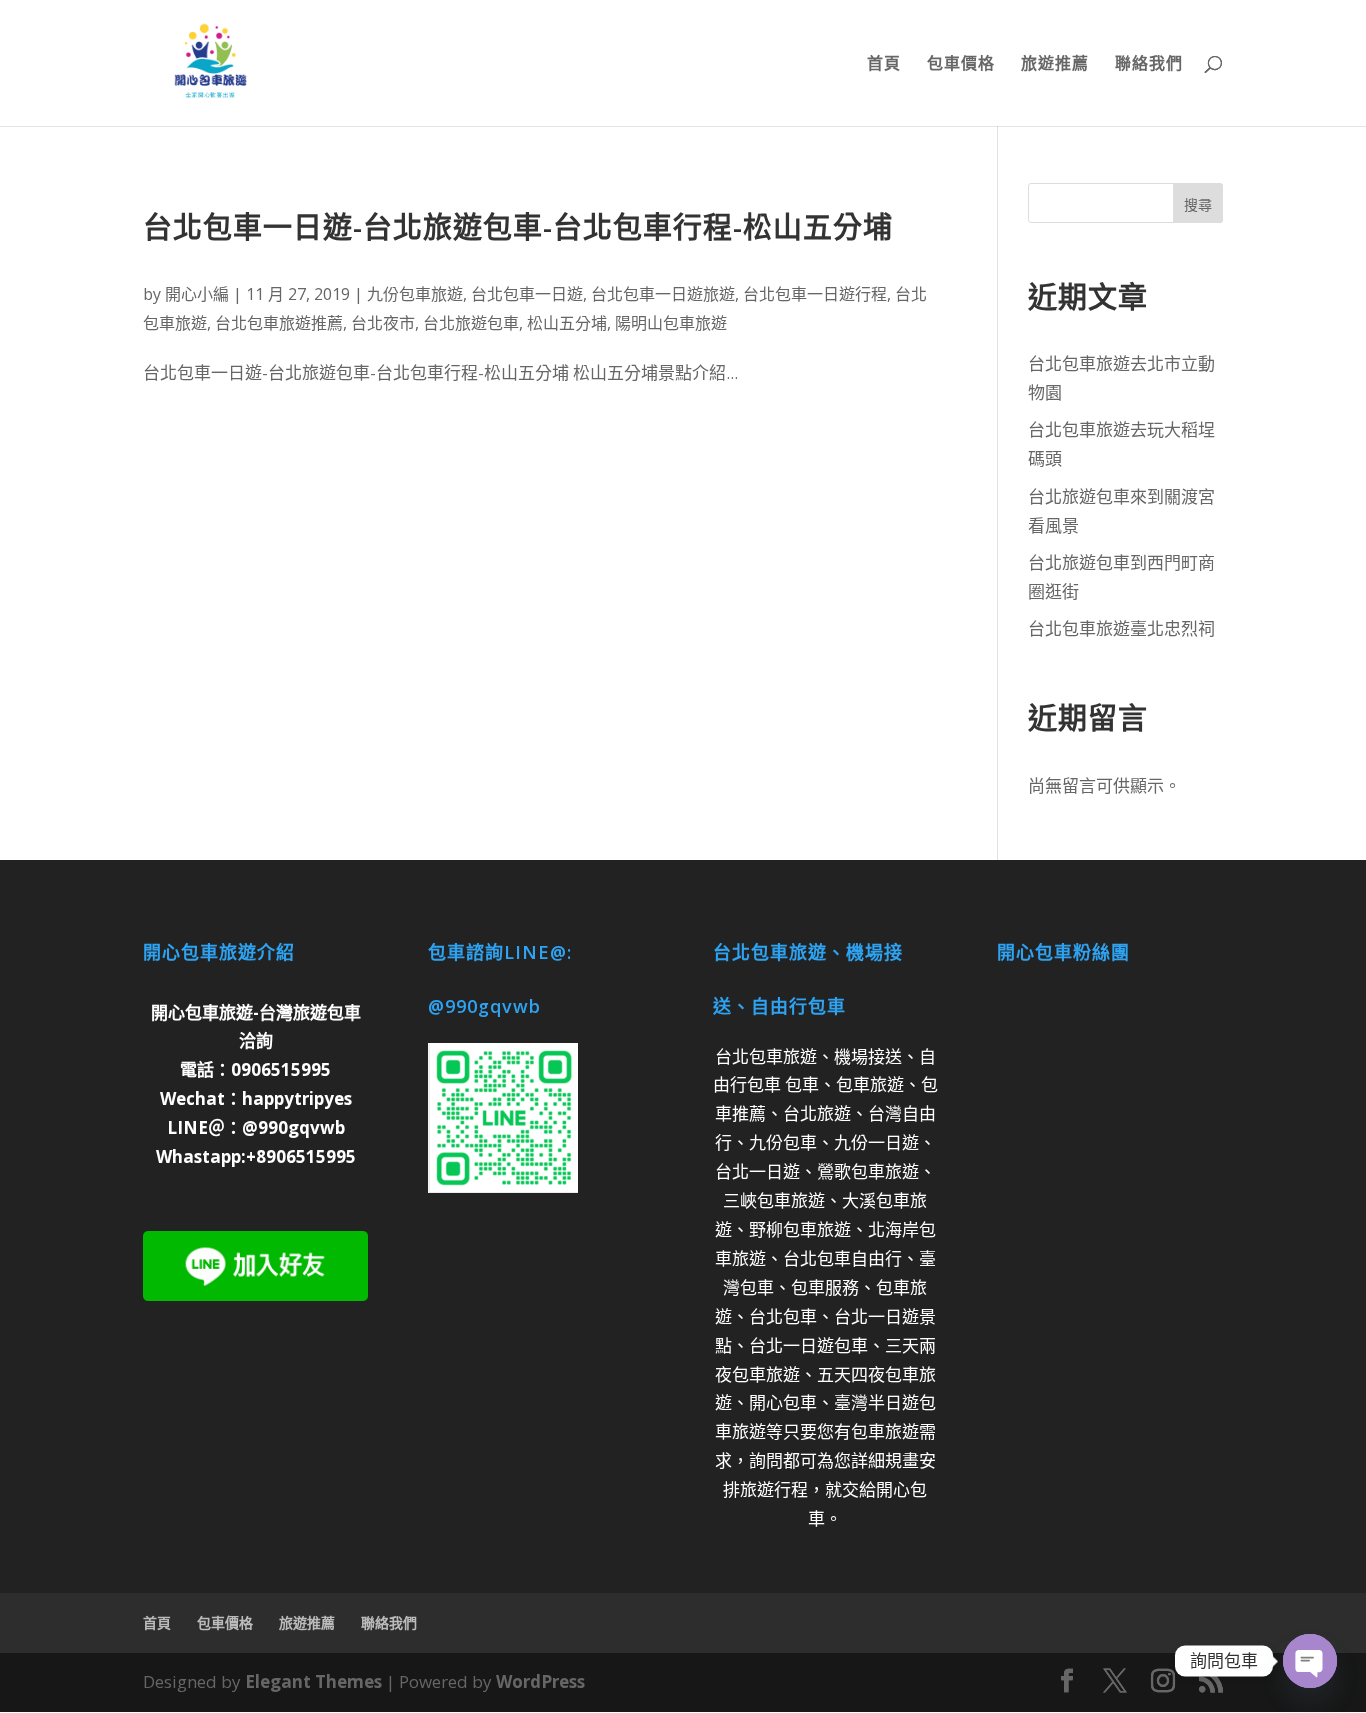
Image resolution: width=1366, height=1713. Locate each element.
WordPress (540, 1681)
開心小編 (197, 294)
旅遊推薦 (1055, 65)
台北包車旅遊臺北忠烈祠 (1121, 628)
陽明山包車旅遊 (671, 323)
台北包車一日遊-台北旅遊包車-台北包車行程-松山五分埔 (518, 226)
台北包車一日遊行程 (815, 294)
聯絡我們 (1149, 65)
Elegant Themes (313, 1681)
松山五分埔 (567, 323)
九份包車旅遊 (415, 294)
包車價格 (961, 65)
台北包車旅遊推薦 (279, 323)
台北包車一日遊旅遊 (663, 294)
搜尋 (1198, 204)
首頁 (884, 65)
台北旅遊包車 (471, 323)
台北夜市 (383, 323)
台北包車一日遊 (527, 294)
